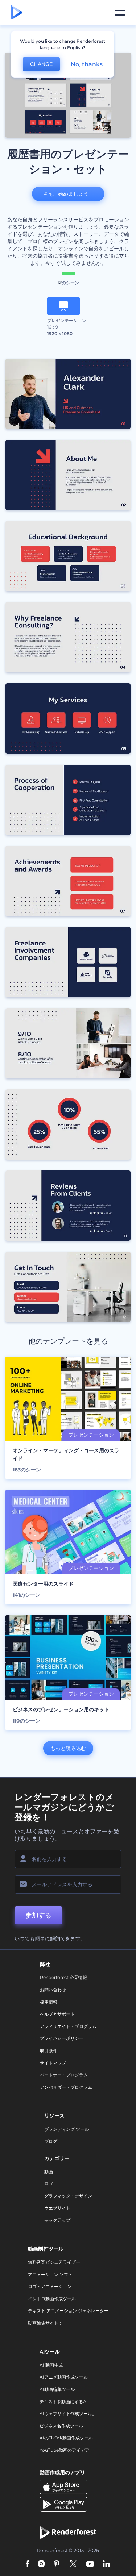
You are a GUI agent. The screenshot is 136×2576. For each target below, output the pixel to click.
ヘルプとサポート (57, 2014)
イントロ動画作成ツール (52, 2299)
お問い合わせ (53, 1990)
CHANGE (41, 64)
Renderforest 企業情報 (63, 1977)
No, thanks (87, 64)
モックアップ (57, 2220)
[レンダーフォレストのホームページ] (17, 13)
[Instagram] (41, 2565)
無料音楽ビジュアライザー (54, 2262)
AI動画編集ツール (57, 2389)
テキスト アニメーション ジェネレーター (68, 2311)
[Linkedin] (107, 2565)
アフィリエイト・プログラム (68, 2026)
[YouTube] (90, 2565)
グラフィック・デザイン (68, 2196)
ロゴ (49, 2183)
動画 (49, 2172)
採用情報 (49, 2002)
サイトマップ (53, 2063)
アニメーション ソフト (50, 2274)
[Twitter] (73, 2565)
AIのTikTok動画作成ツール (66, 2438)
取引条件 (49, 2051)
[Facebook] (28, 2565)
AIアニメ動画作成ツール (64, 2377)
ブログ (51, 2141)
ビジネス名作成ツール (61, 2426)
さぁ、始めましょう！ (68, 194)
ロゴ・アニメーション (50, 2286)
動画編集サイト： (45, 2323)
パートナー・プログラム (64, 2075)
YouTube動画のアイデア (64, 2450)
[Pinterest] (57, 2565)
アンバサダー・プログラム (66, 2087)
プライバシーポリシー (62, 2038)
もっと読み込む (68, 1748)
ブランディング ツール (67, 2129)
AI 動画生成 (51, 2365)
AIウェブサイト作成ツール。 (68, 2414)
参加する (38, 1915)
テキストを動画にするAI (64, 2402)
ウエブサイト (57, 2208)
